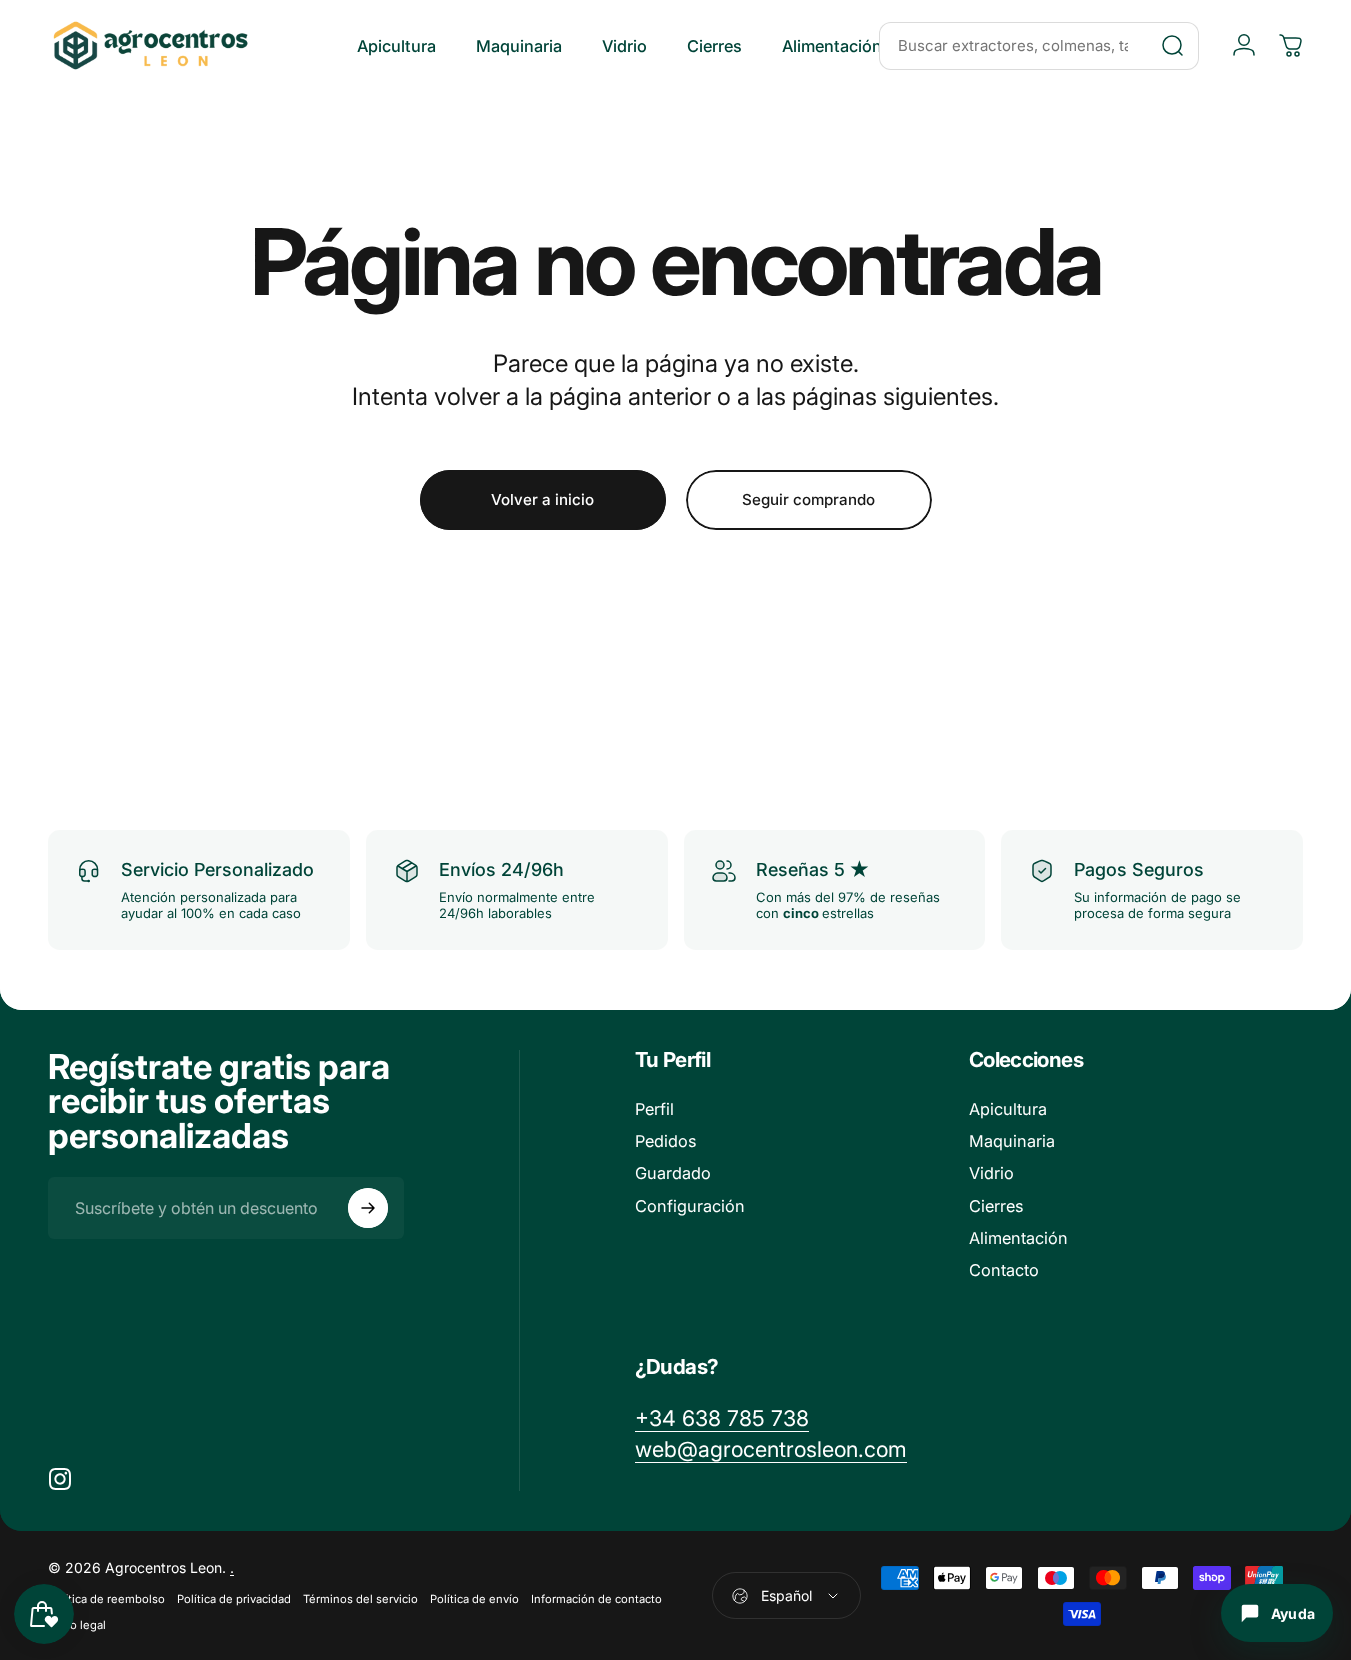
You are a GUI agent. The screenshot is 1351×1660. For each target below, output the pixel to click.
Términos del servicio (360, 1599)
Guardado (673, 1173)
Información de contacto (596, 1599)
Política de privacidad (234, 1599)
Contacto (1004, 1270)
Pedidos (665, 1141)
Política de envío (474, 1599)
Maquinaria (1012, 1141)
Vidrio (991, 1173)
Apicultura (1008, 1109)
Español (786, 1595)
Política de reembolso (106, 1599)
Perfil (654, 1109)
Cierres (996, 1206)
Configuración (690, 1206)
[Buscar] (1173, 46)
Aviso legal (77, 1625)
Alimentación (1018, 1238)
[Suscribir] (368, 1208)
